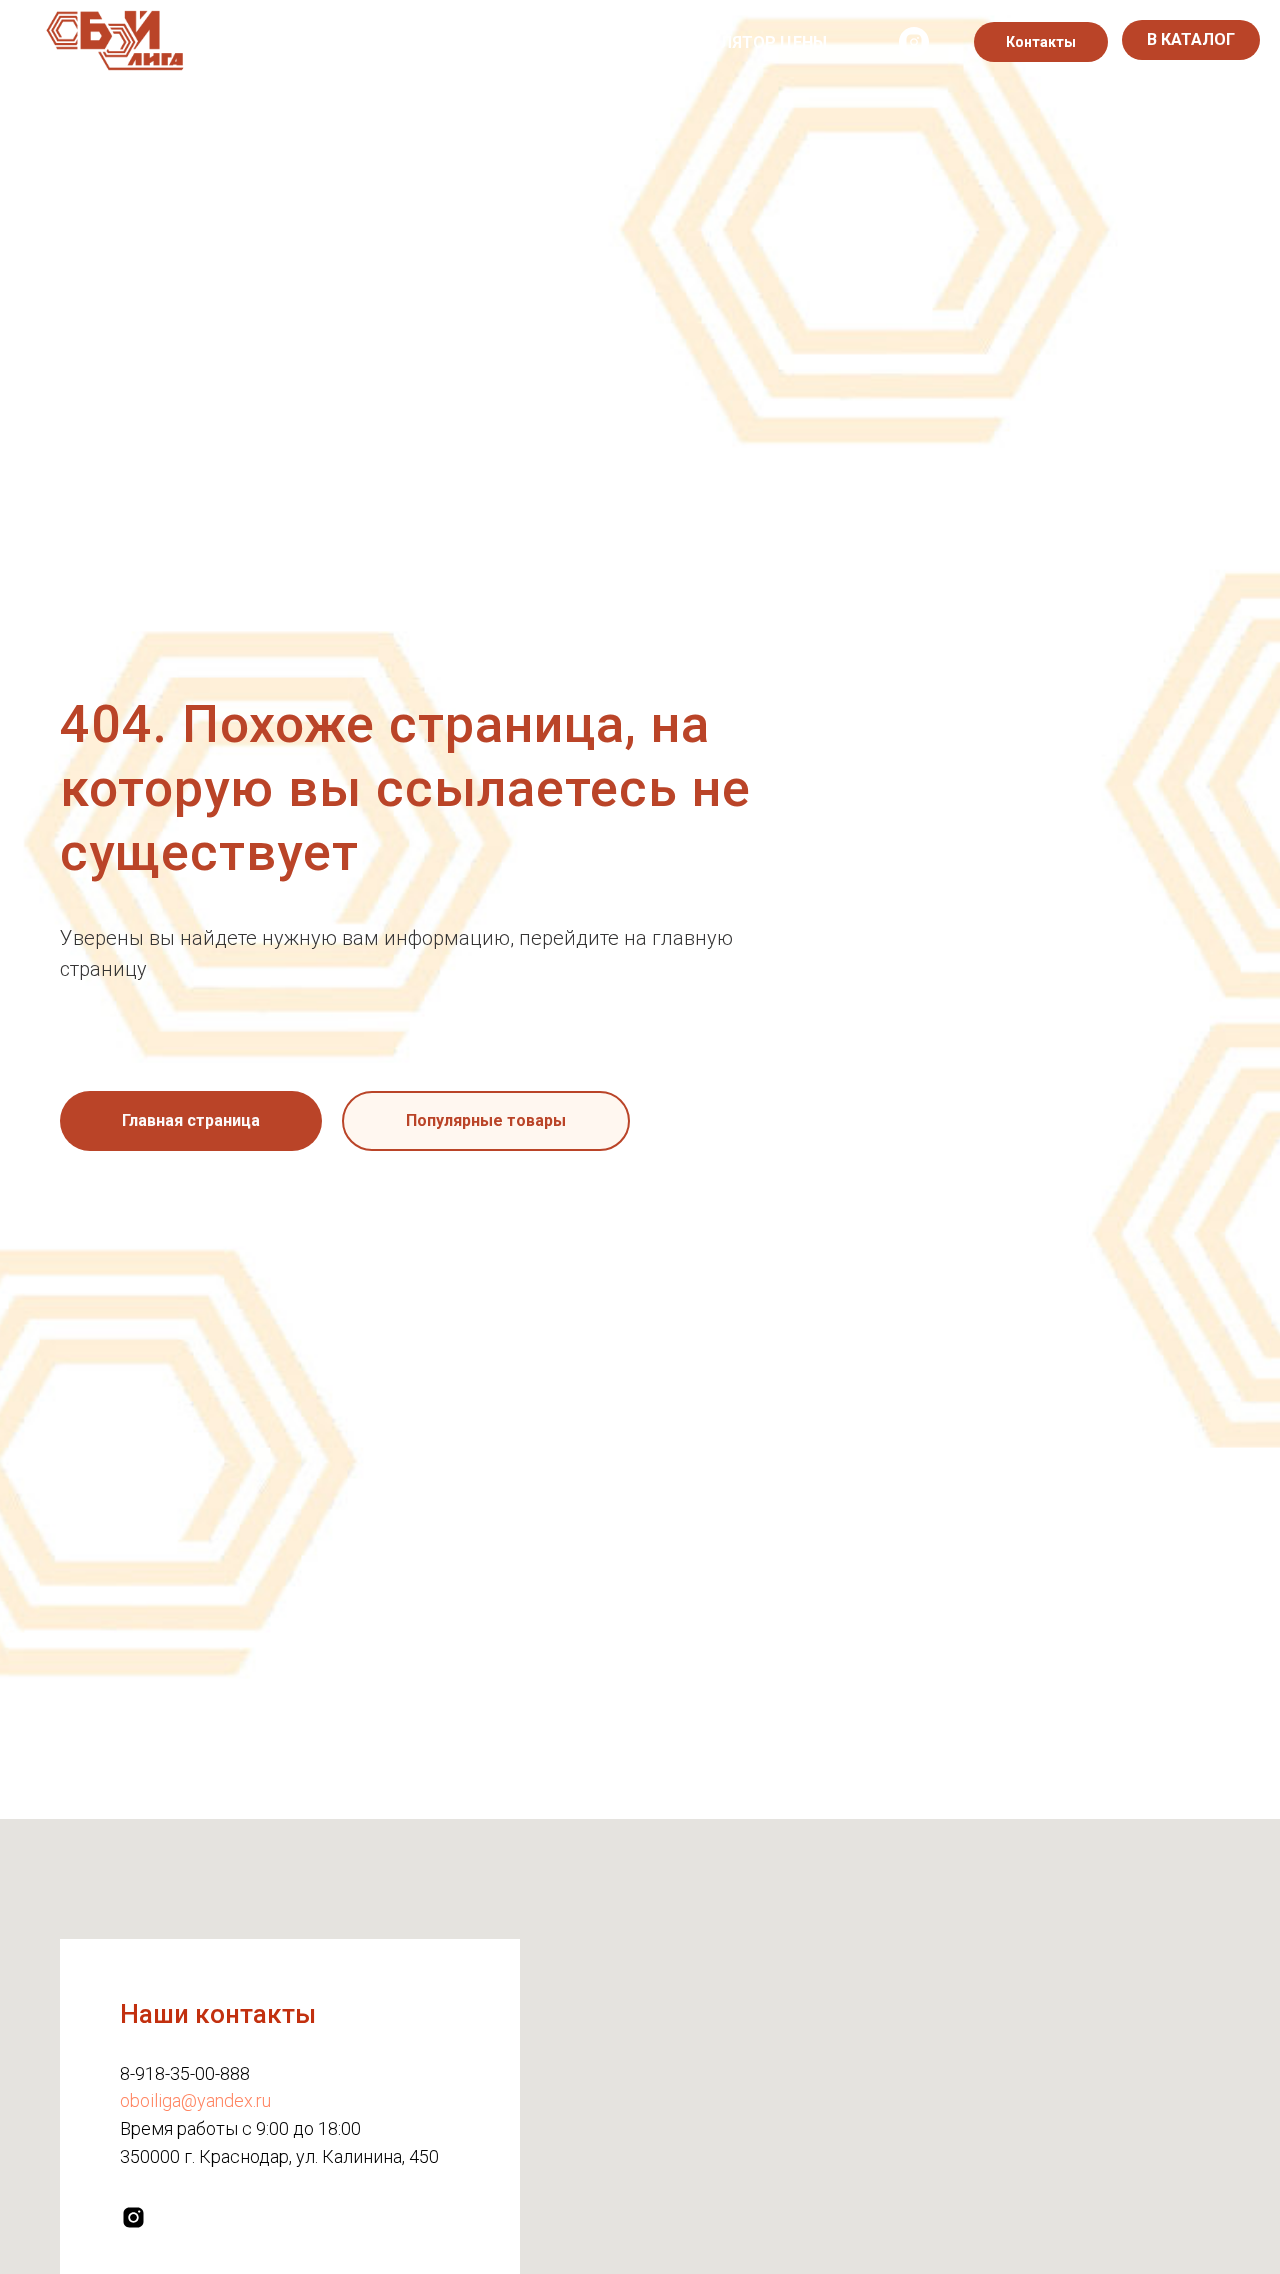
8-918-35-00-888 (185, 2073)
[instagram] (914, 42)
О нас (282, 42)
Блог (605, 42)
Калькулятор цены (742, 42)
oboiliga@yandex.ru (195, 2100)
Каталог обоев (402, 42)
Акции (526, 42)
